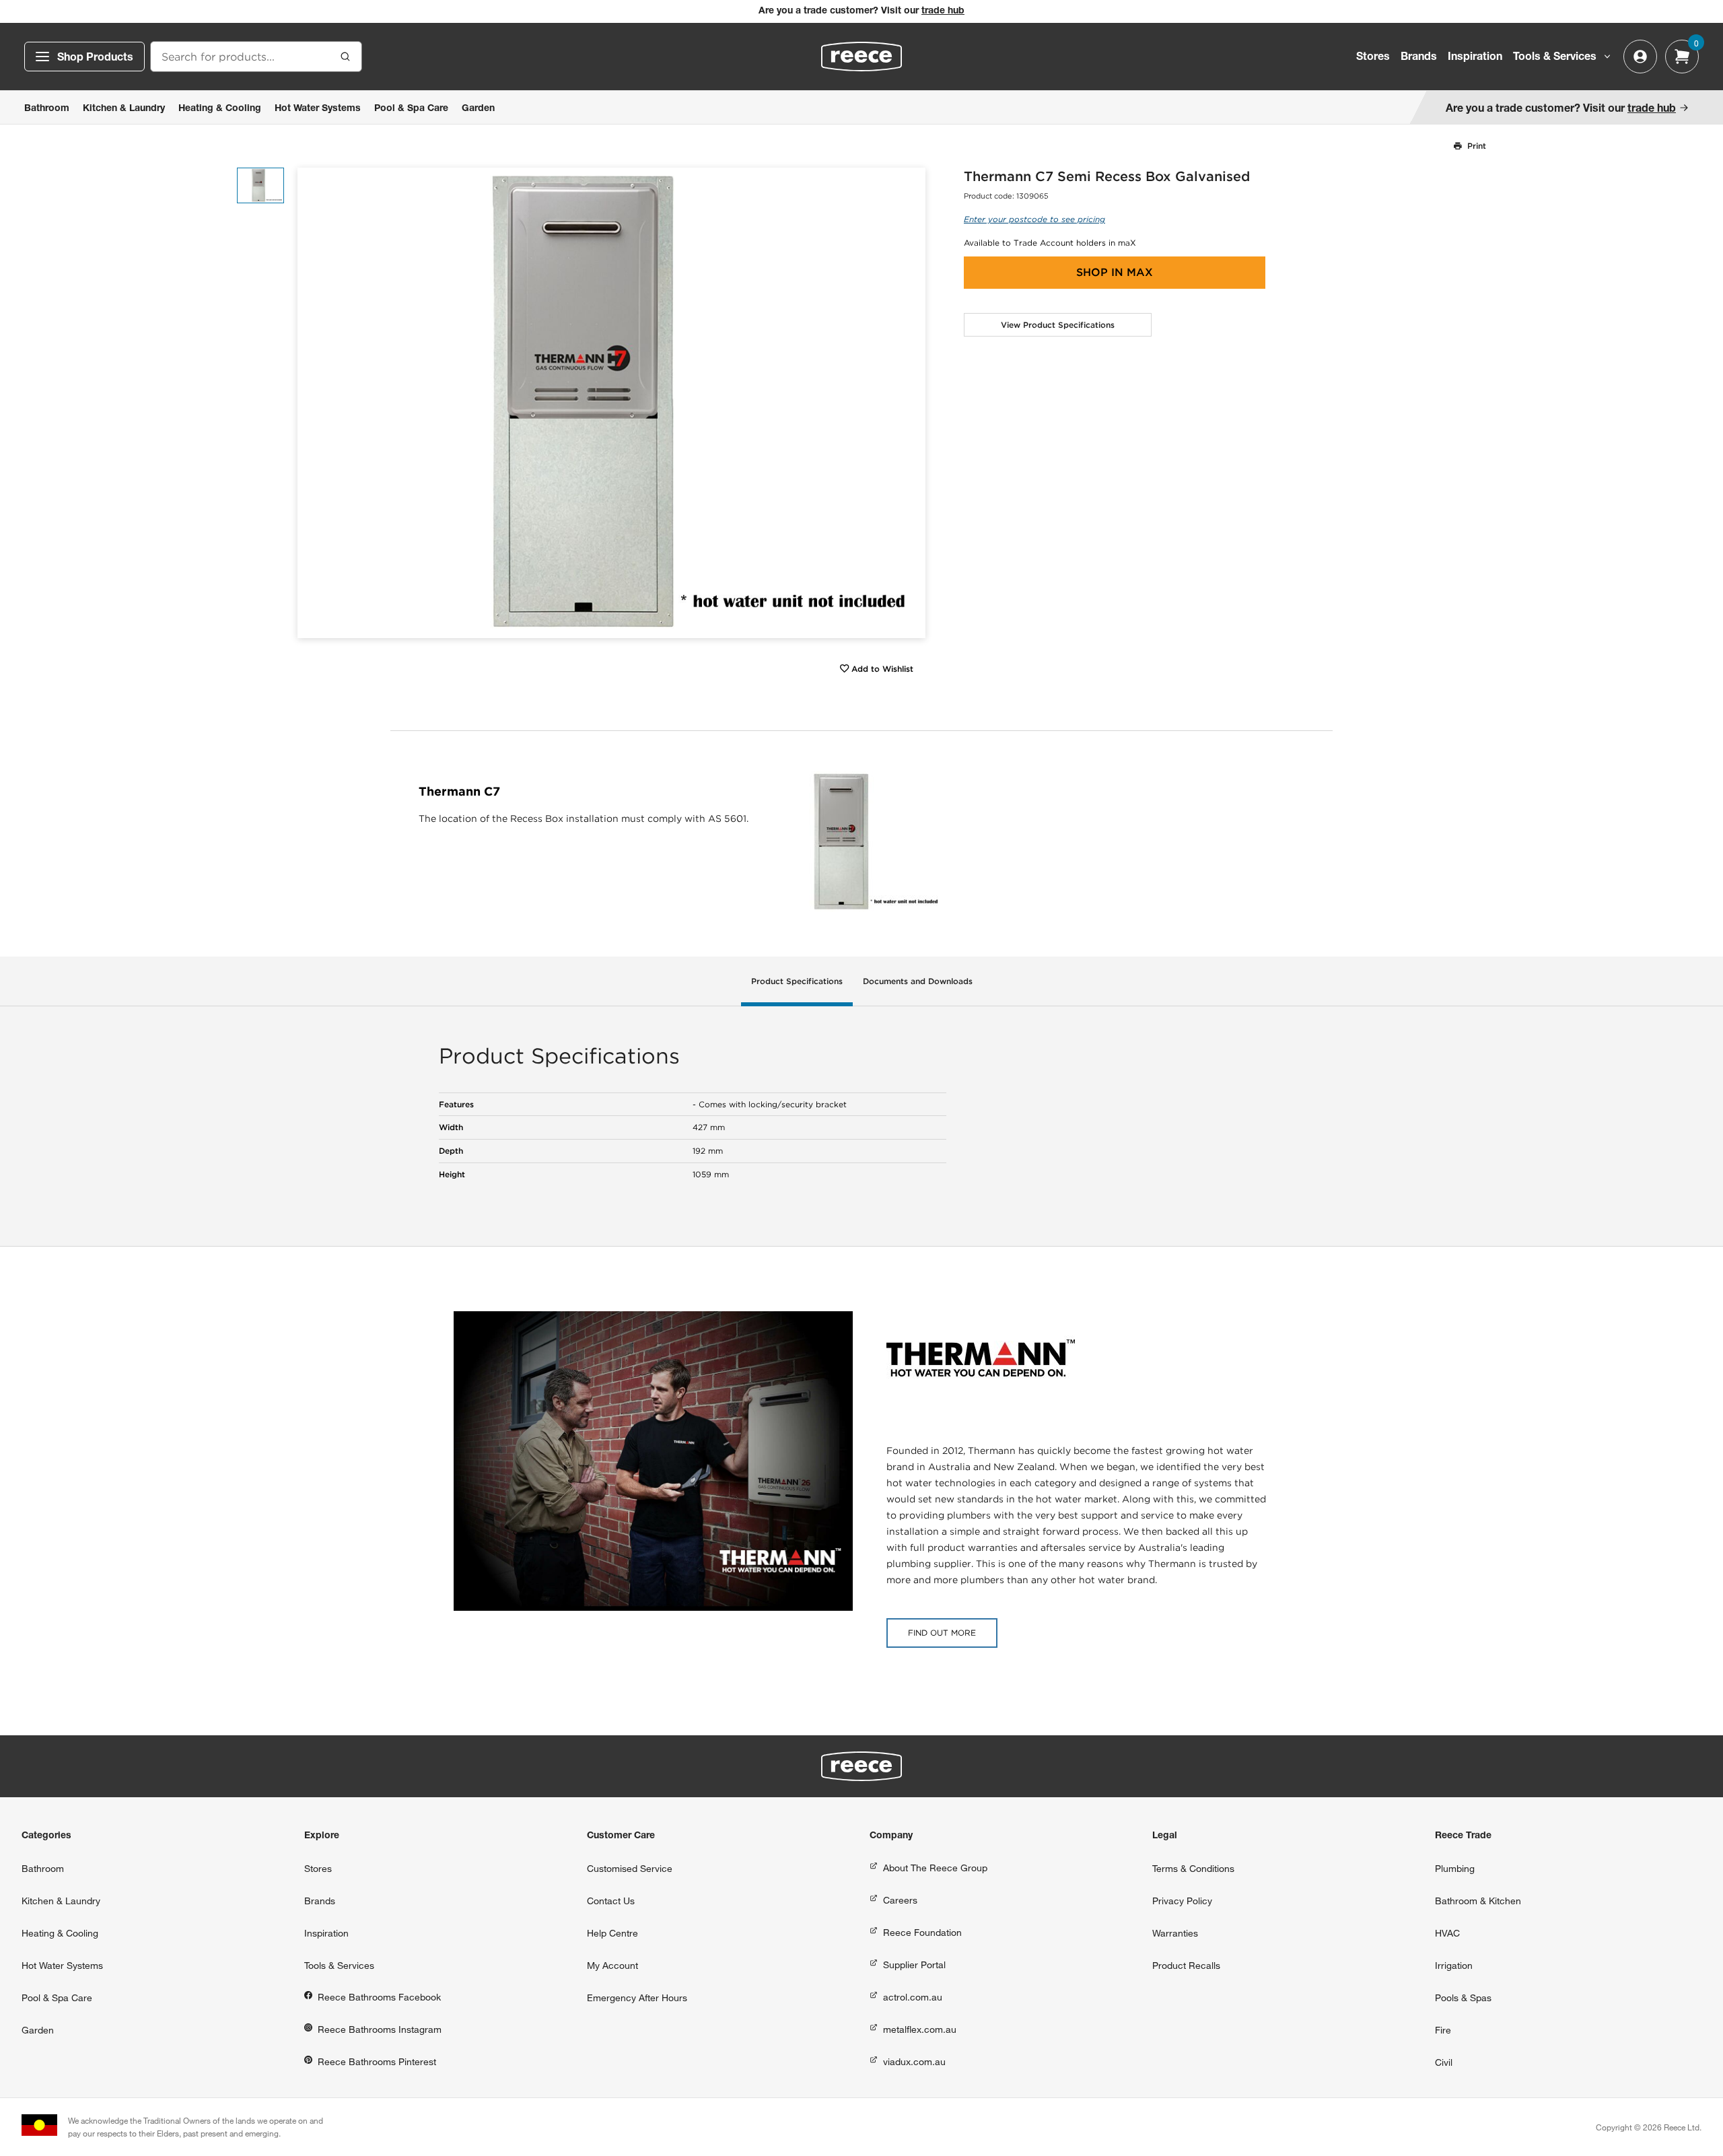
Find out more (942, 1633)
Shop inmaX (1115, 272)
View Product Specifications (1058, 325)
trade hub (943, 11)
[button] (910, 403)
